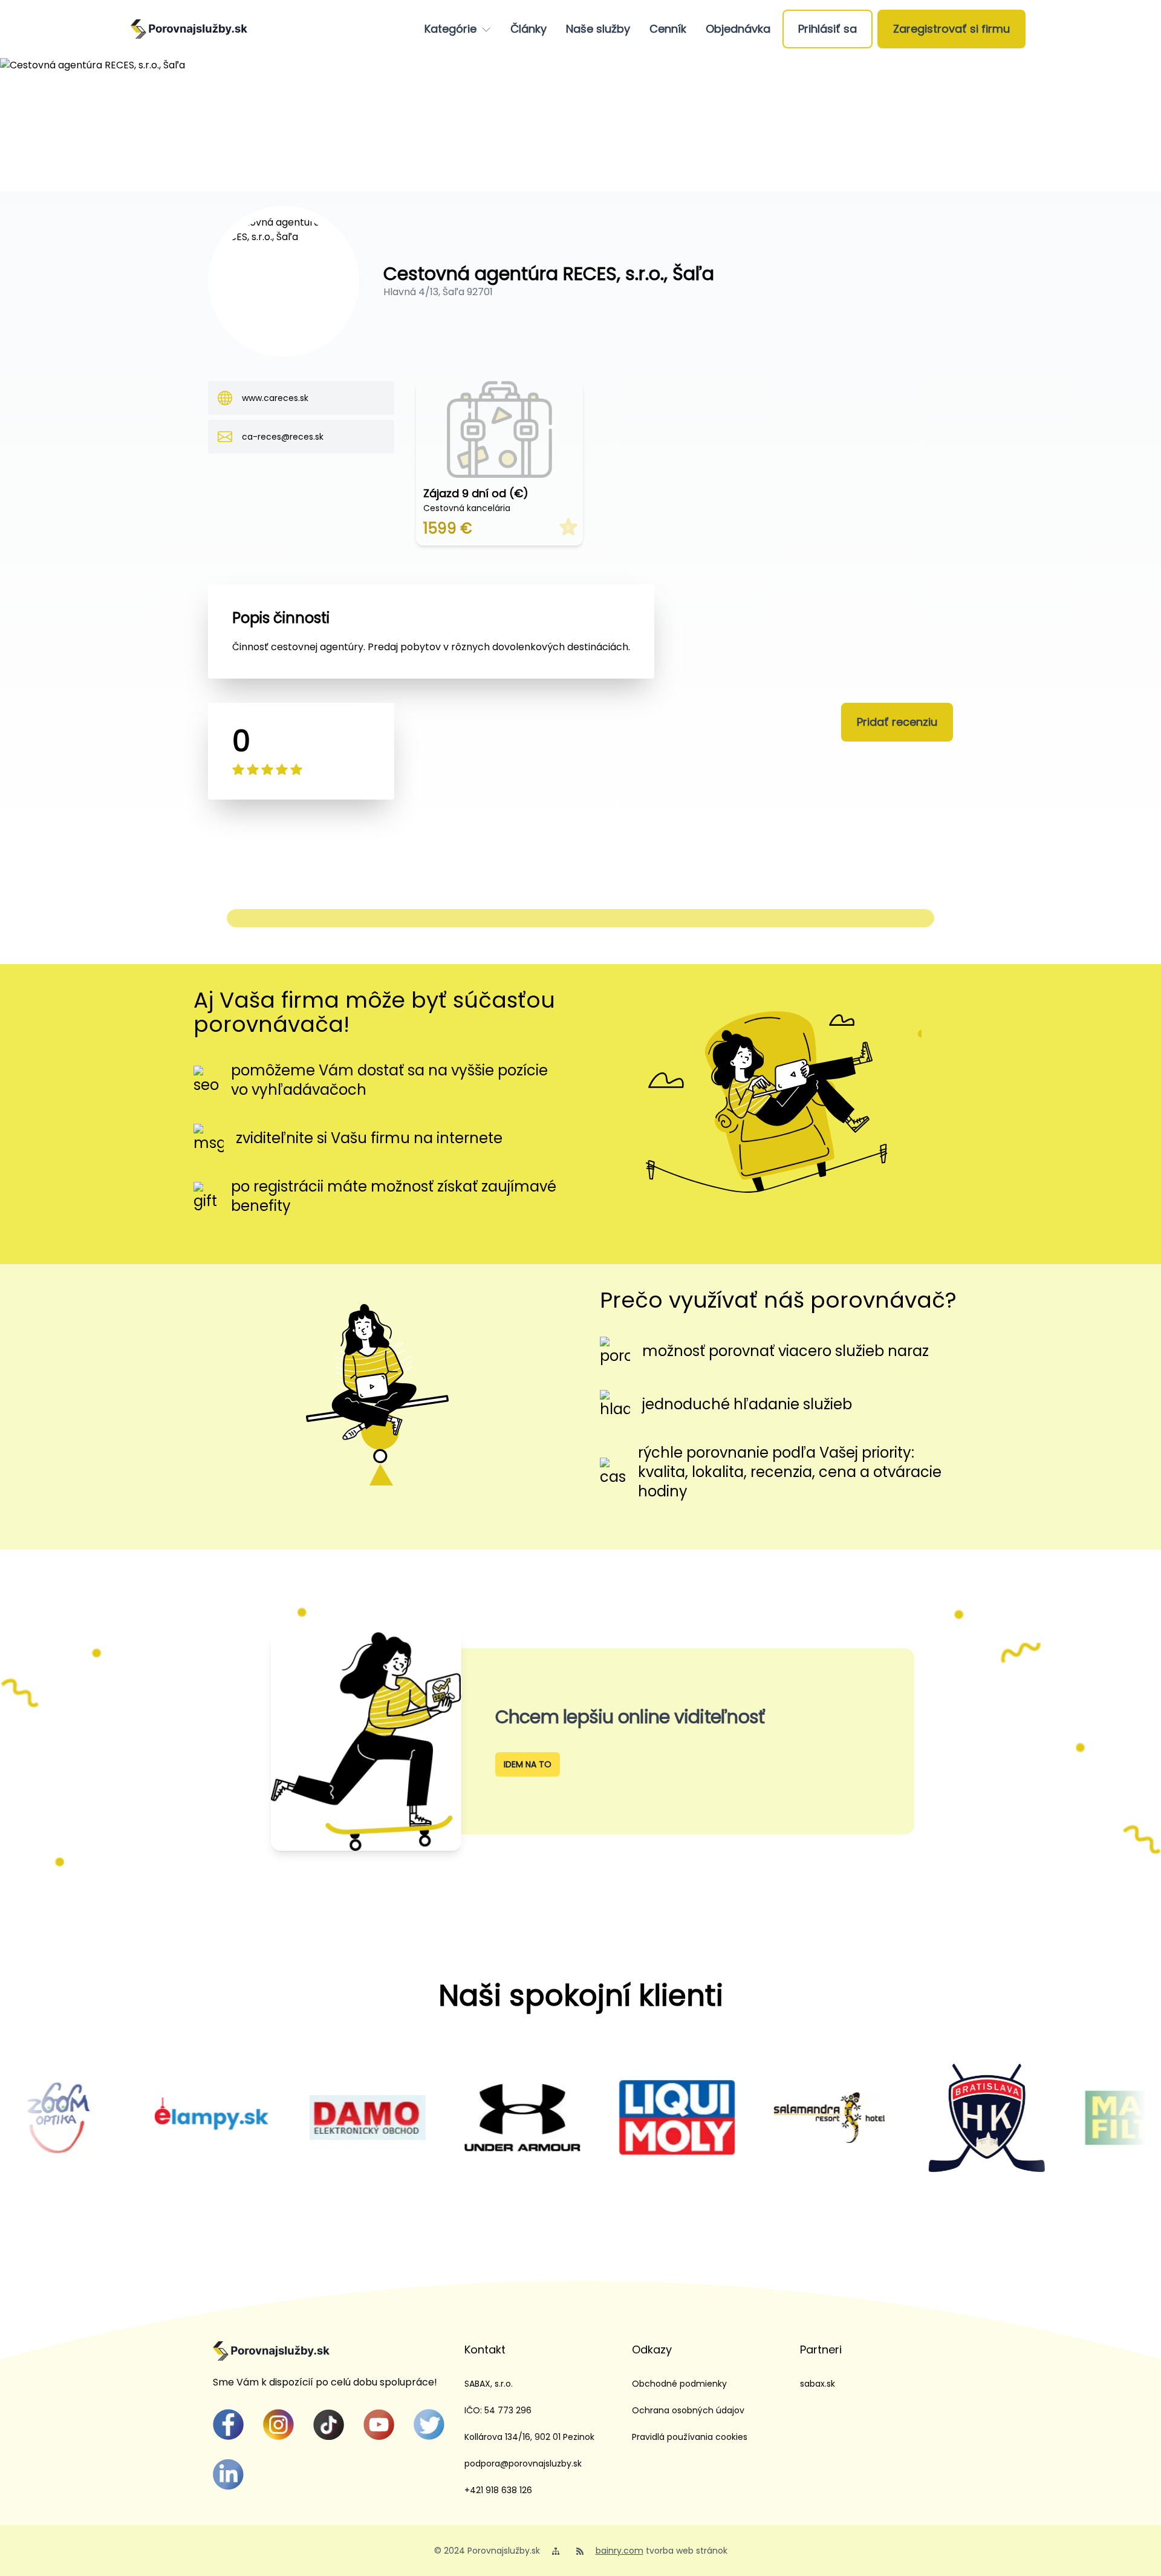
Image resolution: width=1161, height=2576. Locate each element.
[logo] (189, 29)
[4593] (118, 2118)
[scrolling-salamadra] (737, 2118)
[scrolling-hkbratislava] (892, 2118)
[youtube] (379, 2424)
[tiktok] (329, 2424)
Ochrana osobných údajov (688, 2410)
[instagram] (278, 2424)
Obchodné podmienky (679, 2384)
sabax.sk (818, 2384)
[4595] (273, 2118)
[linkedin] (228, 2475)
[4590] (1047, 2118)
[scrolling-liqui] (582, 2118)
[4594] (428, 2118)
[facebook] (228, 2424)
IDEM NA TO (528, 1764)
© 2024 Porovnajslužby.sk (487, 2551)
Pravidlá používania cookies (690, 2437)
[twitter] (429, 2424)
